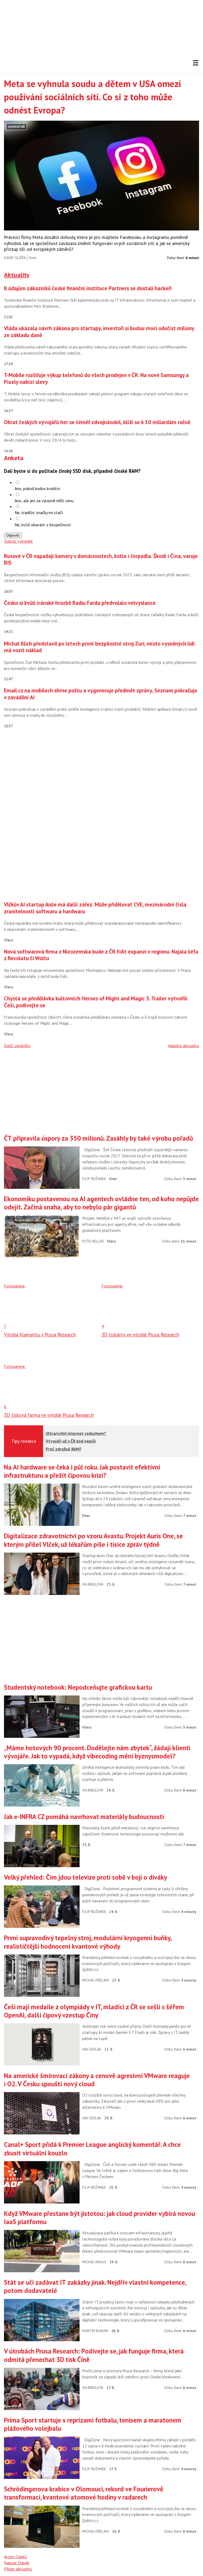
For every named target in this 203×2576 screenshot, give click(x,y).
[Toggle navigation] (196, 63)
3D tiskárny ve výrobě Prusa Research (140, 1335)
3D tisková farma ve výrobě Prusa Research (49, 1415)
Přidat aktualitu (18, 2569)
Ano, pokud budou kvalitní (37, 488)
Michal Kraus (94, 2262)
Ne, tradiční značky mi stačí (39, 513)
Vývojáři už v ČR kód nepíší (71, 1441)
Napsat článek (17, 2563)
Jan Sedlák (92, 2049)
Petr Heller (93, 1241)
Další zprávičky (17, 1046)
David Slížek (15, 258)
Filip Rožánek (94, 1179)
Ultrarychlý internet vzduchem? (76, 1433)
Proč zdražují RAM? (64, 1449)
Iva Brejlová (93, 1584)
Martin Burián (95, 2331)
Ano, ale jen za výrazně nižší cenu (44, 501)
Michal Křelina (96, 1980)
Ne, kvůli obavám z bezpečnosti (43, 525)
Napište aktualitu (184, 1046)
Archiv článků (15, 2557)
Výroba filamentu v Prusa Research (40, 1335)
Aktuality (17, 275)
